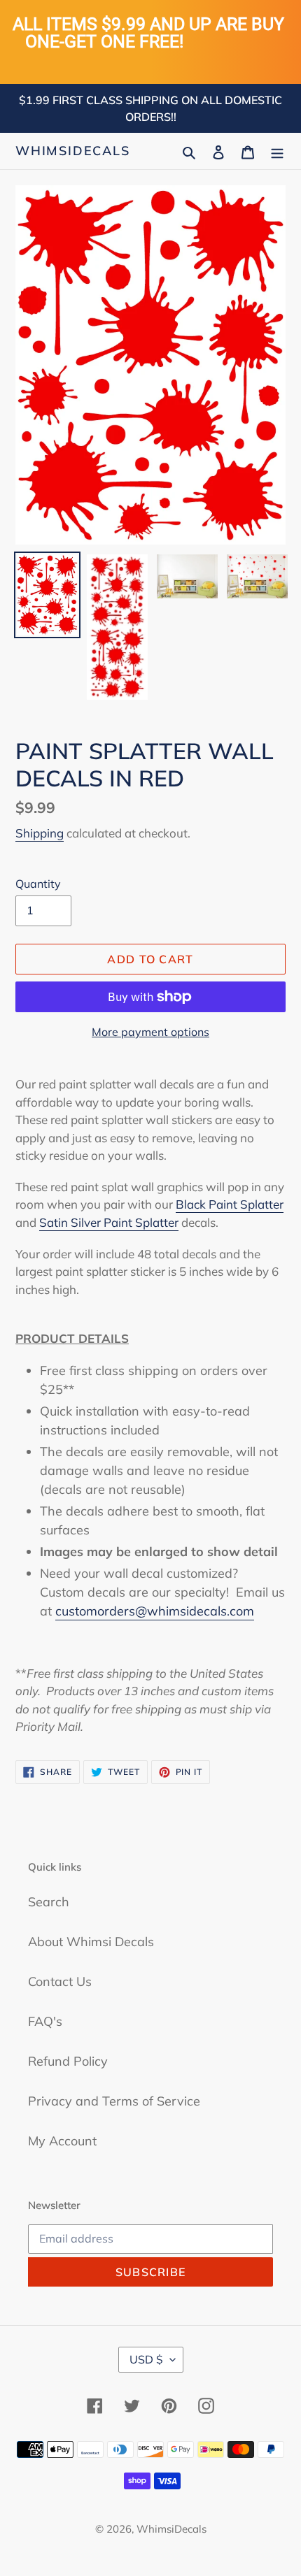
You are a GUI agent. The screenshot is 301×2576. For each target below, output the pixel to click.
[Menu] (277, 151)
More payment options (150, 1032)
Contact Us (60, 1981)
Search (49, 1902)
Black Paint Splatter (230, 1204)
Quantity (38, 884)
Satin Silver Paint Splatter (109, 1222)
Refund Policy (68, 2061)
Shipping (40, 833)
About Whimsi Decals (91, 1942)
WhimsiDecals (73, 151)
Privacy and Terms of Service (114, 2101)
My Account (62, 2141)
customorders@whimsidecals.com (155, 1611)
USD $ (146, 2359)
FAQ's (45, 2021)
